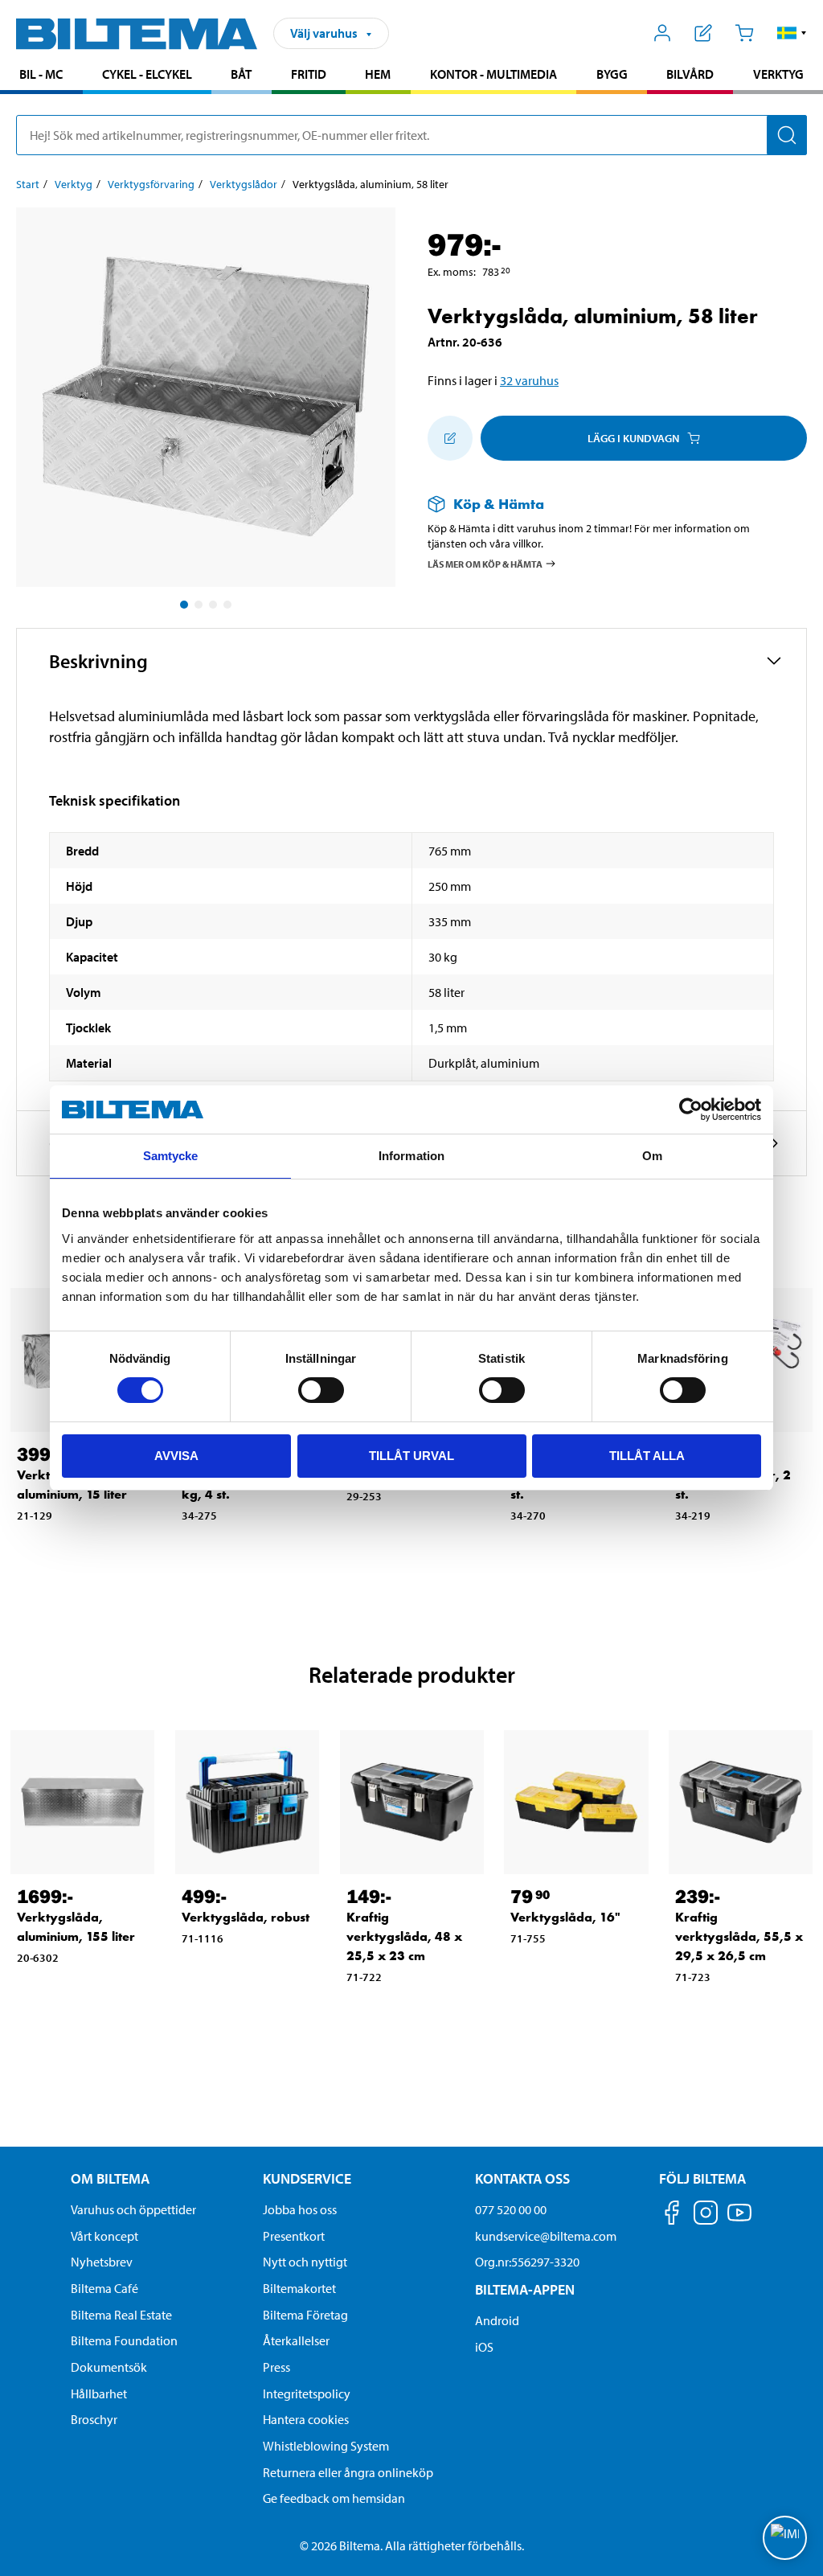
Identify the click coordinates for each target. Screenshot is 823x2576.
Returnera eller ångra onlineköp (348, 2472)
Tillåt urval (411, 1456)
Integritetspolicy (307, 2393)
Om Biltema (110, 2178)
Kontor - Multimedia (493, 74)
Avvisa (176, 1456)
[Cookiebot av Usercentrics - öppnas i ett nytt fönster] (691, 1110)
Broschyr (94, 2419)
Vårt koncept (104, 2236)
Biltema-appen (525, 2289)
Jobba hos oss (300, 2209)
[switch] (321, 1390)
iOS (484, 2347)
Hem (378, 74)
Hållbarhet (99, 2393)
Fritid (309, 74)
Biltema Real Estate (121, 2315)
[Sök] (787, 135)
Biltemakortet (299, 2288)
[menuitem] (41, 76)
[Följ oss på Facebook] (672, 2215)
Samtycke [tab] (171, 1156)
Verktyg (778, 74)
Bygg (612, 74)
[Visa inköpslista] (704, 33)
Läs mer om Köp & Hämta (485, 563)
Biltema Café (104, 2288)
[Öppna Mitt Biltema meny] (663, 33)
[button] (792, 33)
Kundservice (307, 2178)
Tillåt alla (647, 1456)
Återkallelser (296, 2340)
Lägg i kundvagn (633, 438)
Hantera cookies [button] (306, 2419)
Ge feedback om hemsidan (334, 2498)
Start (28, 184)
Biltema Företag (305, 2315)
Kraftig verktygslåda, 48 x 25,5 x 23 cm (404, 1936)
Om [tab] (652, 1156)
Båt (241, 74)
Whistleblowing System (326, 2446)
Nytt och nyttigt (305, 2262)
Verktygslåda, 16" (565, 1917)
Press (276, 2367)
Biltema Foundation (124, 2340)
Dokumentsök (109, 2367)
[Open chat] (785, 2538)
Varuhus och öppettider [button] (133, 2209)
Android (497, 2320)
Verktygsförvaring (151, 184)
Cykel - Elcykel (147, 74)
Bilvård (690, 74)
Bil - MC (41, 74)
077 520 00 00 (511, 2209)
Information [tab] (411, 1156)
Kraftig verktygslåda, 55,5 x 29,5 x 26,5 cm (739, 1936)
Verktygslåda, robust (246, 1917)
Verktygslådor (244, 184)
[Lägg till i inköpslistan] (450, 438)
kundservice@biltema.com (546, 2236)
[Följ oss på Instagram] (706, 2215)
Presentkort (294, 2236)
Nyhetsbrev (102, 2262)
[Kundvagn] (744, 33)
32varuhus (529, 380)
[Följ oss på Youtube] (739, 2220)
